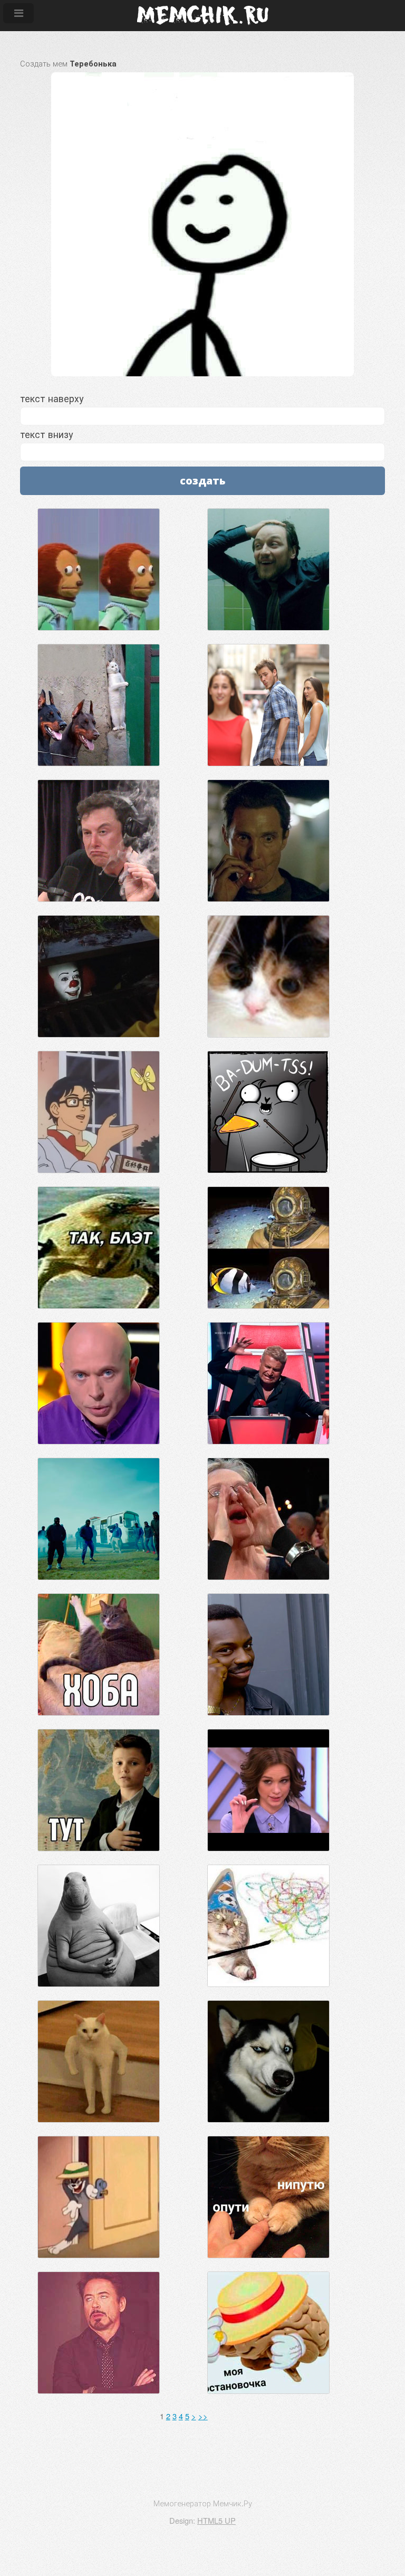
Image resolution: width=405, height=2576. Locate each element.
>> (203, 2416)
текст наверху (52, 398)
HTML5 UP (216, 2520)
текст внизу (46, 434)
